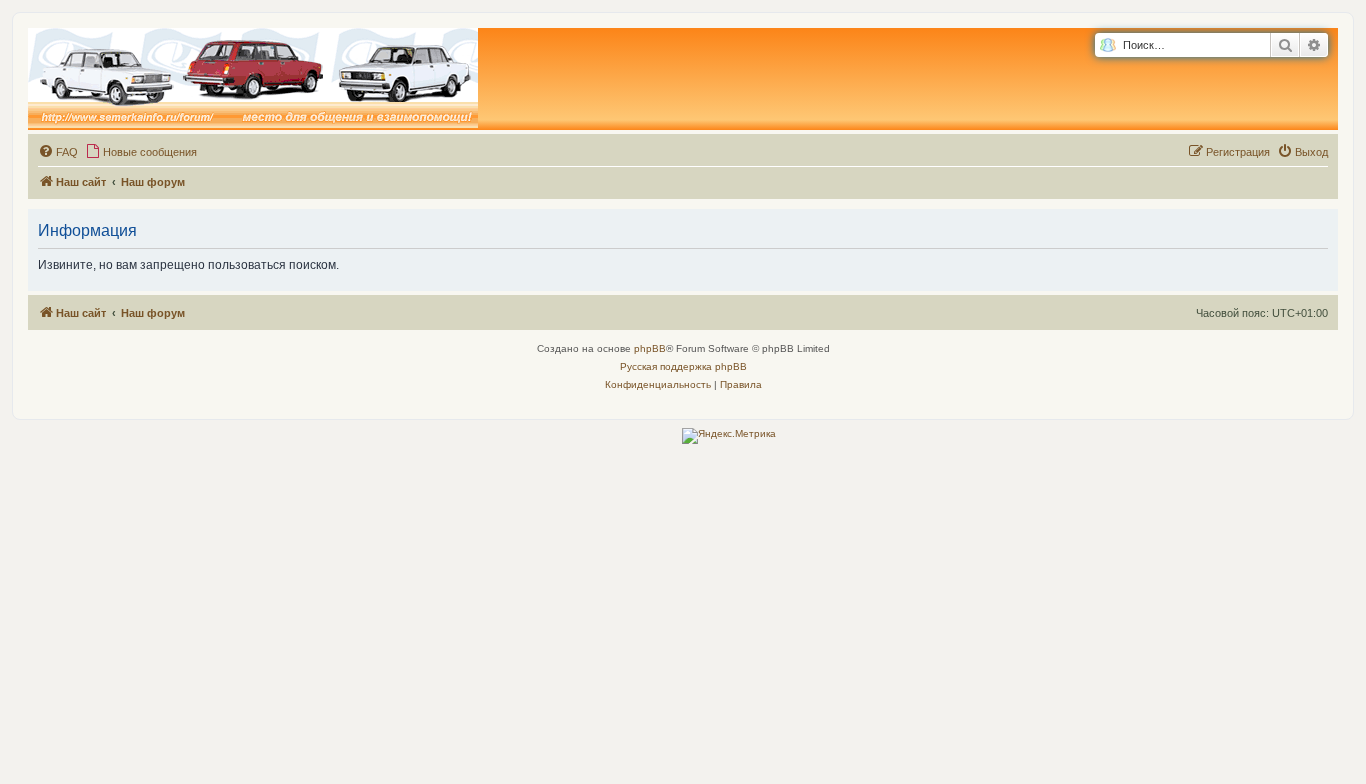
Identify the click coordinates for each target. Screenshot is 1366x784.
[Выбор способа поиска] (1107, 45)
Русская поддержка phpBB (683, 366)
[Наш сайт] (253, 79)
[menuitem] (58, 152)
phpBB (650, 348)
